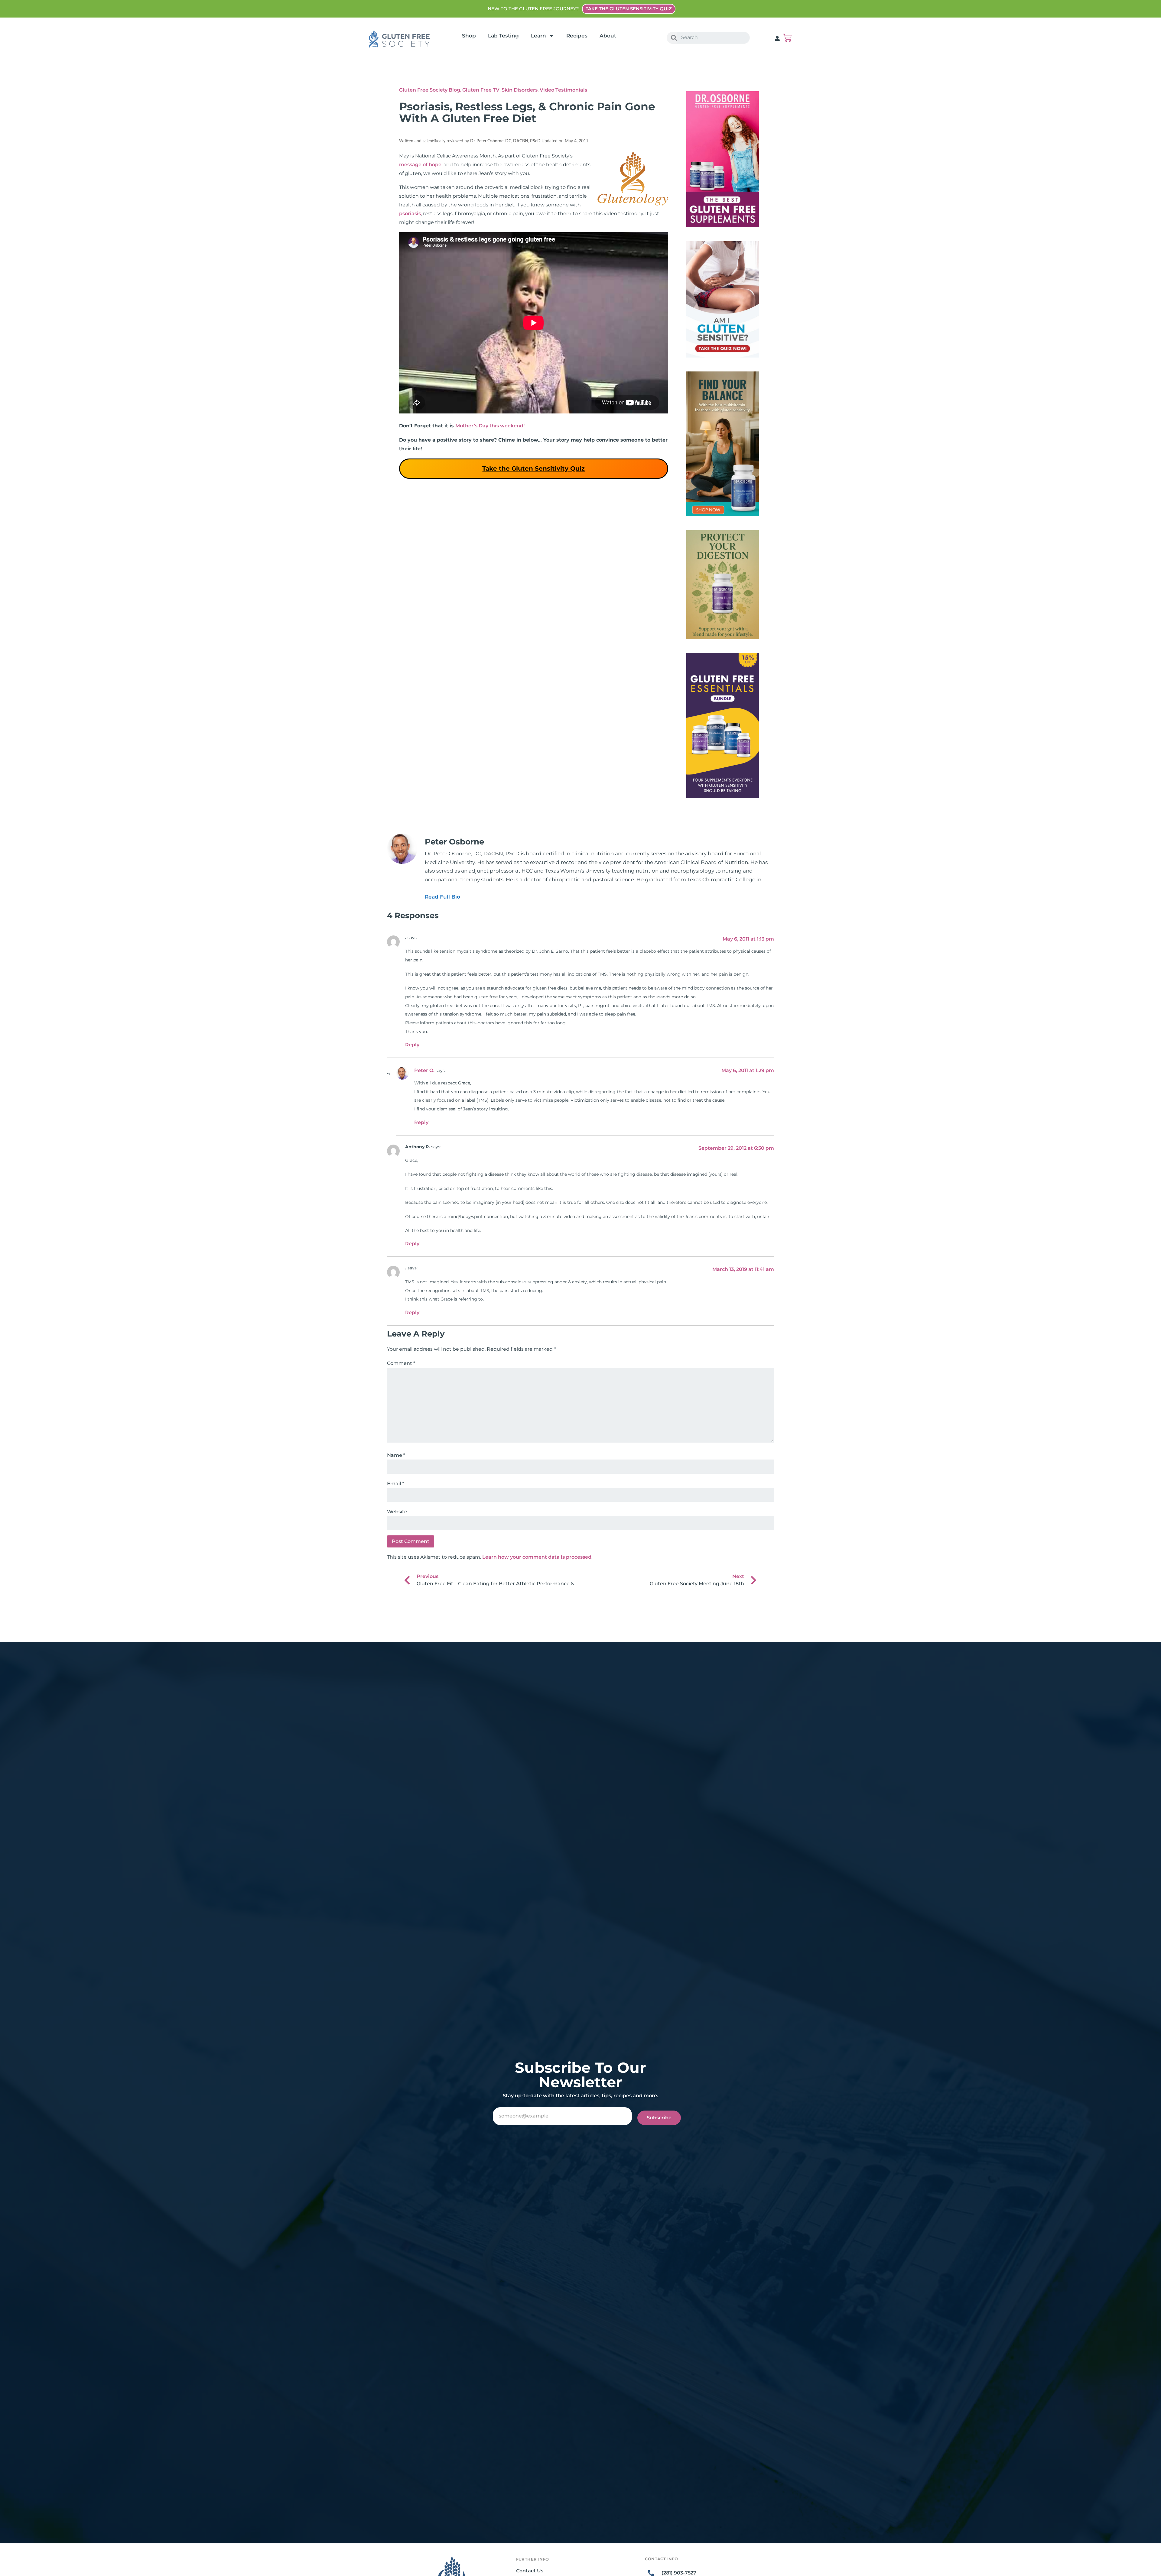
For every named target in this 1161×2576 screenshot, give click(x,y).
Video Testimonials (563, 90)
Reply (412, 1045)
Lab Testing (503, 36)
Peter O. (424, 1070)
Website (397, 1512)
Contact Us (530, 2571)
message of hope (420, 165)
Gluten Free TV (481, 90)
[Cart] (787, 38)
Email (395, 1484)
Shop (469, 36)
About (608, 36)
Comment (401, 1363)
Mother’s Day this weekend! (490, 426)
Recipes (577, 36)
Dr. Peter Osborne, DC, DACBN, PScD (505, 141)
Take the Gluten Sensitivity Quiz (533, 468)
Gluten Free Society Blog (430, 90)
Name (396, 1455)
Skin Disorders (520, 90)
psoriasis (410, 214)
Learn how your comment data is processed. (537, 1557)
